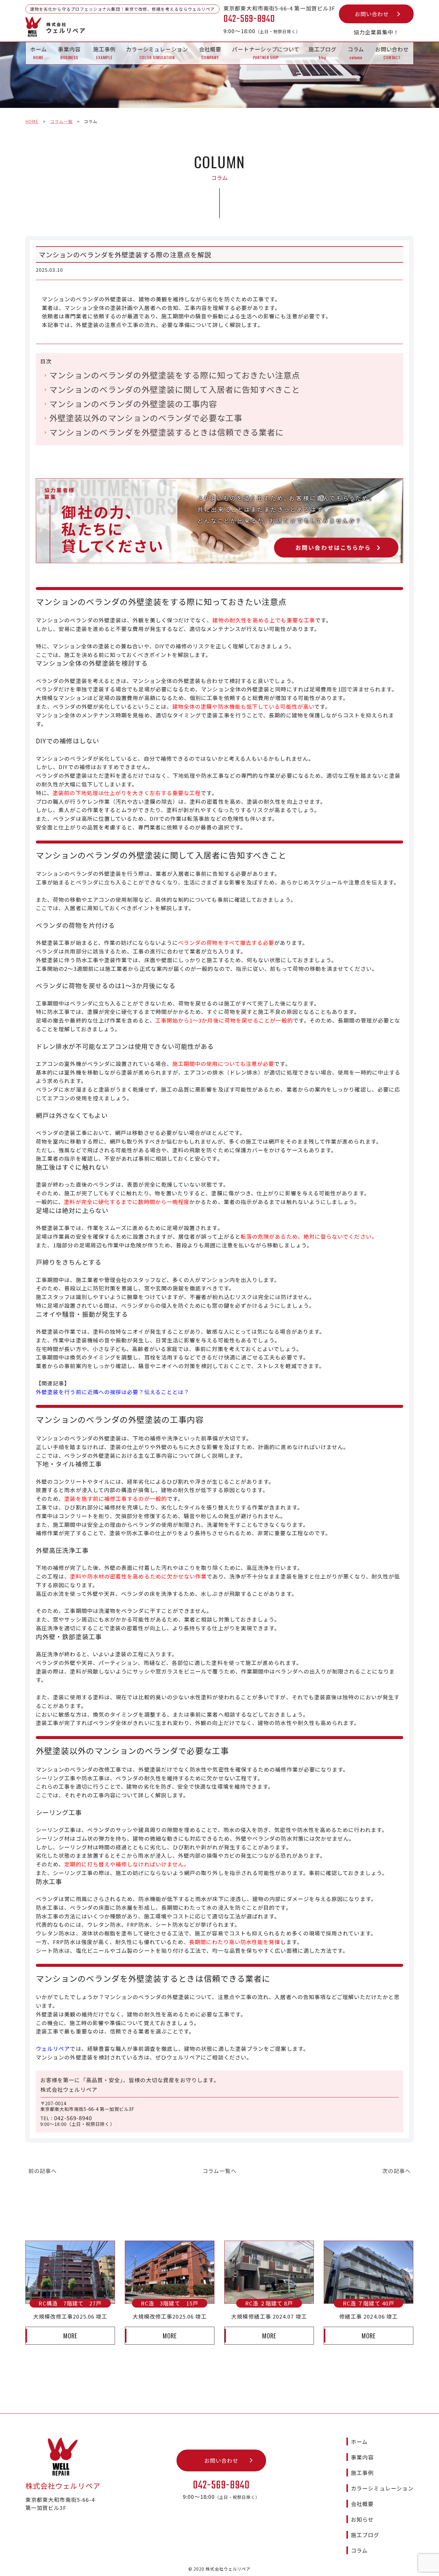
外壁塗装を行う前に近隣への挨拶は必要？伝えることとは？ (113, 1392)
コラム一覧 (61, 121)
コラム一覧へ (219, 2171)
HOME (32, 121)
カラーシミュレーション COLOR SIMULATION (157, 53)
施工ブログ (365, 2535)
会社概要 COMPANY (210, 53)
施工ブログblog (323, 53)
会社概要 (362, 2504)
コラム (359, 2550)
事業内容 (362, 2457)
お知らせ (362, 2519)
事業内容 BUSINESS (69, 53)
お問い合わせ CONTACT (392, 53)
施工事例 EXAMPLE (105, 53)
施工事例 (362, 2473)
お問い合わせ (372, 14)
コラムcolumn (356, 53)
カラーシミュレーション (382, 2488)
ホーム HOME (39, 53)
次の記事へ (396, 2171)
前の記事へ (43, 2171)
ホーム (359, 2441)
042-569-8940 (73, 2118)
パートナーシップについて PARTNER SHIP (266, 53)
